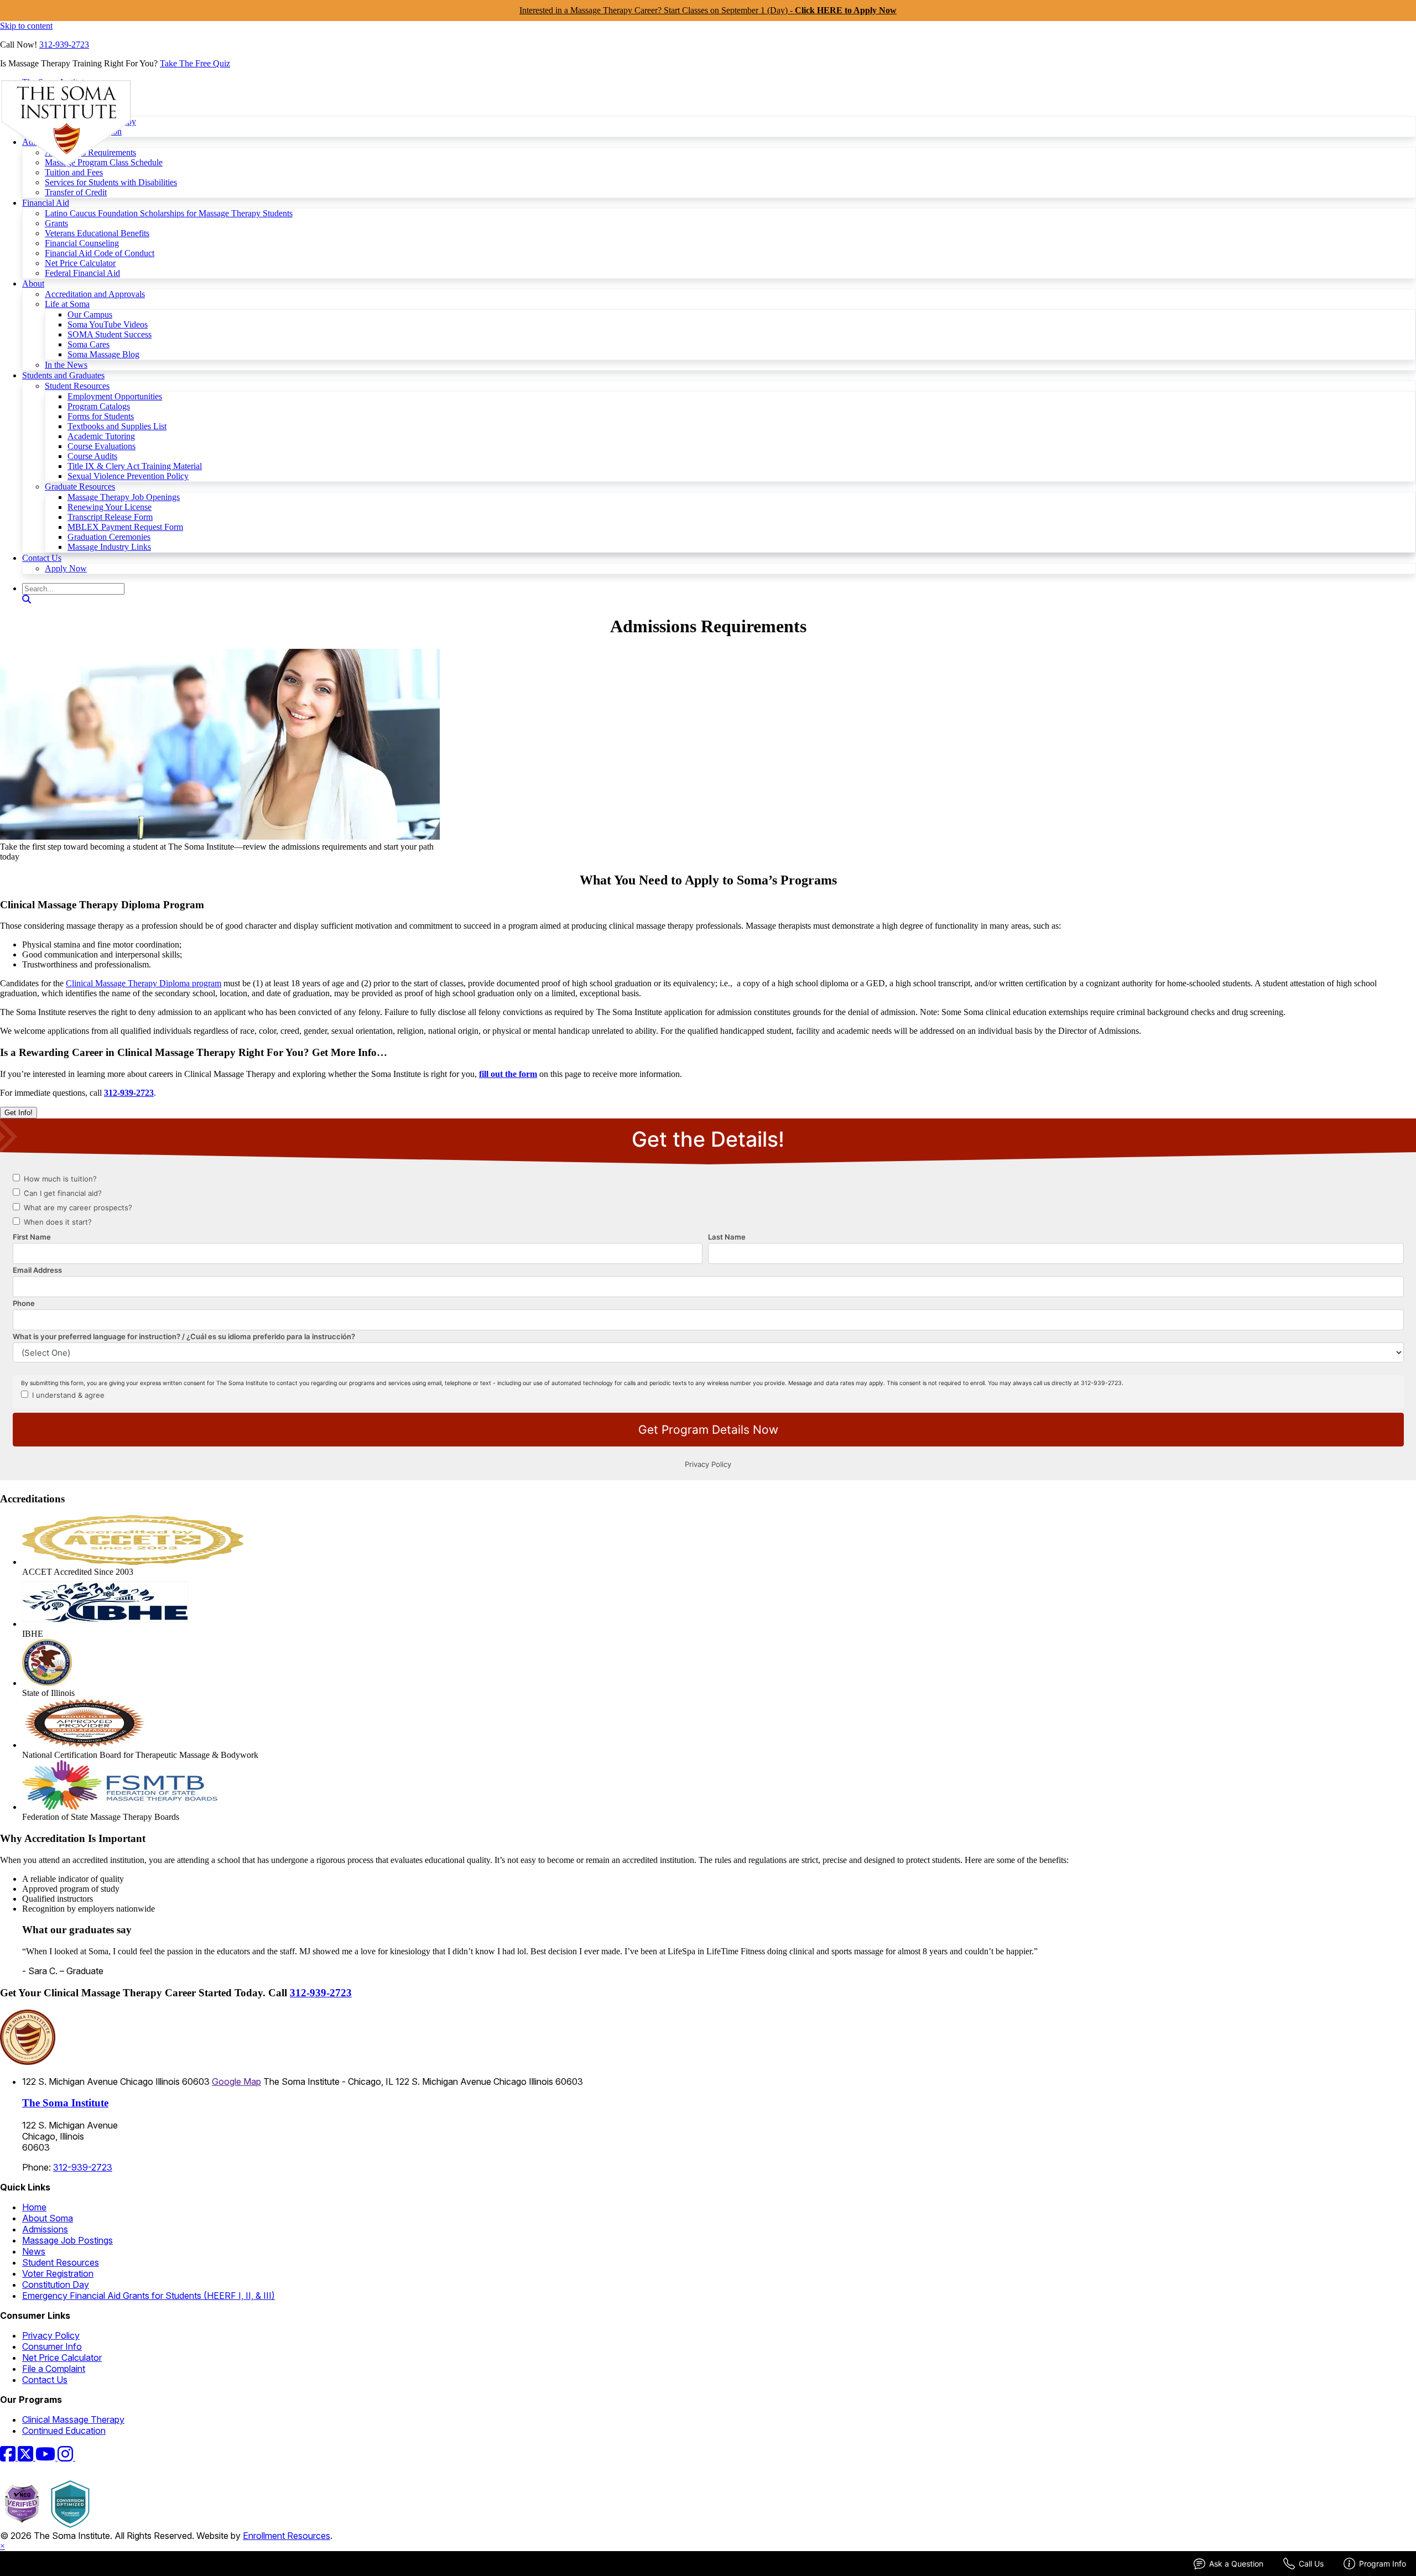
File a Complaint (54, 2369)
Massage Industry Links (109, 547)
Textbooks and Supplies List (117, 426)
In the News (66, 365)
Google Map (236, 2081)
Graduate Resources (80, 486)
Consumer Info (52, 2346)
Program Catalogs (99, 406)
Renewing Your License (110, 507)
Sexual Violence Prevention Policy (128, 476)
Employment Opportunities (115, 396)
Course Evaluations (101, 446)
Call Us (1311, 2564)
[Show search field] (27, 599)
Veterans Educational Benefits (97, 233)
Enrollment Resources (287, 2536)
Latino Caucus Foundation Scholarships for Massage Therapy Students (169, 213)
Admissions (45, 2229)
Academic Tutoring (101, 436)
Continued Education (64, 2431)
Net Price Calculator (80, 263)
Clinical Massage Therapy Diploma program (144, 983)
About (33, 283)
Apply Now (66, 568)
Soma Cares (88, 344)
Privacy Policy (51, 2335)
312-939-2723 (64, 45)
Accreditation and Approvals (95, 294)
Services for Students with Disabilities (111, 182)
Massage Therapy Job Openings (124, 497)
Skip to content (26, 26)
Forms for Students (101, 416)
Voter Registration (58, 2273)
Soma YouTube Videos (108, 324)
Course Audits (92, 456)
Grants (56, 223)
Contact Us (42, 558)
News (34, 2251)
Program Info (1383, 2564)
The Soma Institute (65, 2103)
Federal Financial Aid (82, 273)
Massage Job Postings (67, 2240)
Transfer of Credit (76, 192)
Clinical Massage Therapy (73, 2419)
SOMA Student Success (110, 334)
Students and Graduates (63, 375)
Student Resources (77, 386)
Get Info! (19, 1113)
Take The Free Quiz (195, 63)
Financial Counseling (82, 243)
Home (34, 2207)
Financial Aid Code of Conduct (100, 253)
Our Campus (90, 314)
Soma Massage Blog (103, 354)
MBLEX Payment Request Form (125, 527)
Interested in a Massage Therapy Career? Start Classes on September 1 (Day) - (708, 10)
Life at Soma (67, 304)
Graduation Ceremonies (109, 537)
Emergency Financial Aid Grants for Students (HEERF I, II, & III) (149, 2296)
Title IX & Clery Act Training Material (135, 466)
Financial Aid (46, 203)
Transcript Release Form (110, 517)
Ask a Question (1236, 2564)
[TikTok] (82, 2457)
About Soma (48, 2218)
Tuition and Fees (74, 172)
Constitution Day (56, 2284)
